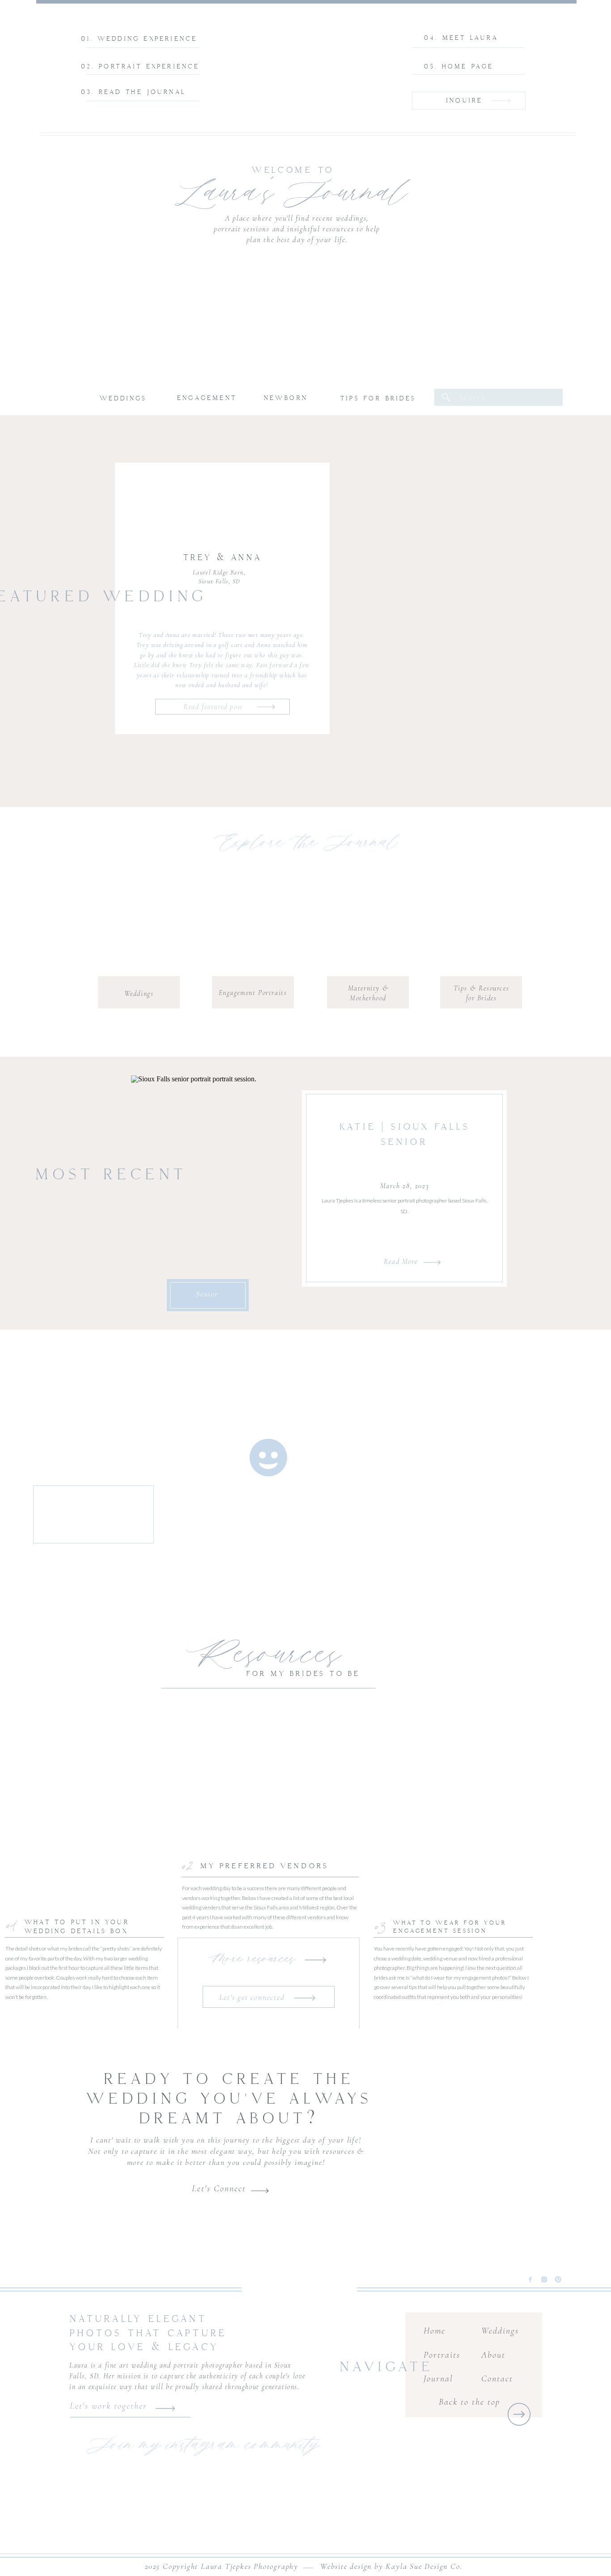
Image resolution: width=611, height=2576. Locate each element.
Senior (207, 1294)
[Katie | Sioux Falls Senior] (210, 1187)
